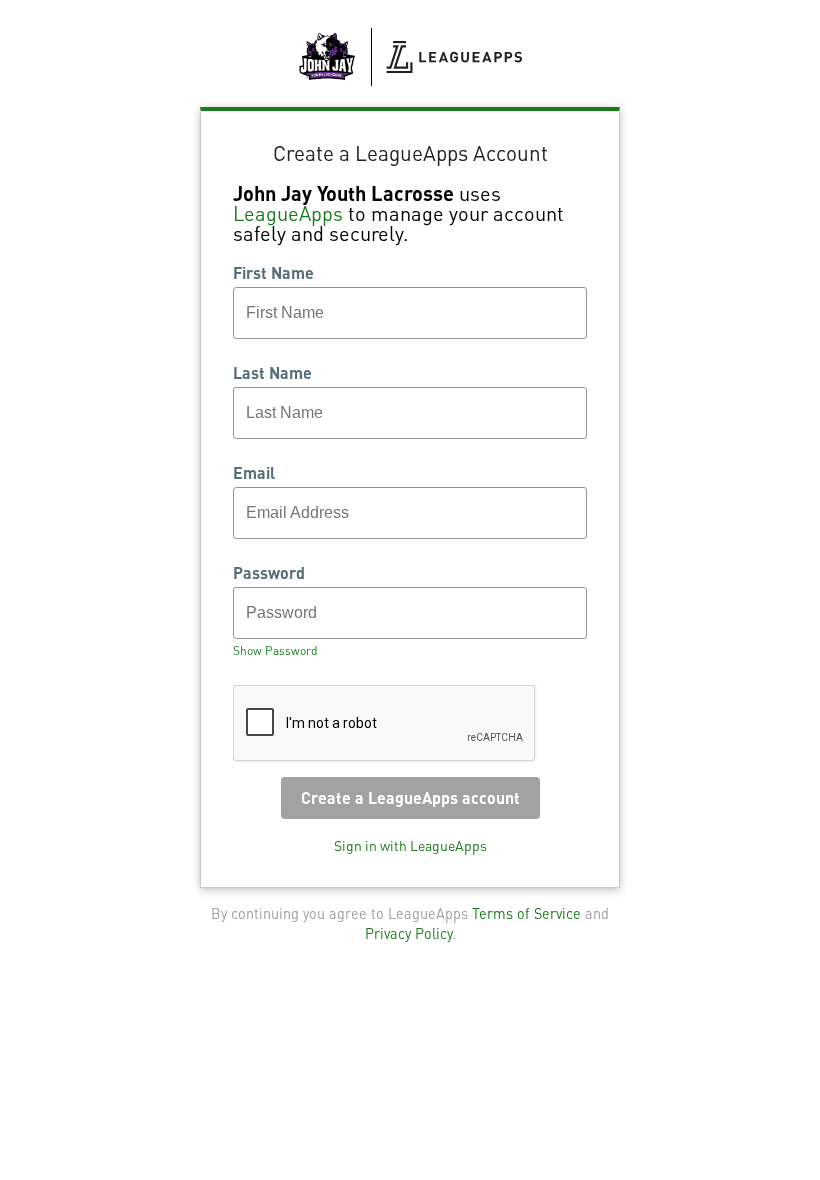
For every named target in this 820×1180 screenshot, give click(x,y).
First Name (273, 273)
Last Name (272, 373)
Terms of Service (526, 913)
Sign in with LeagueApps (410, 845)
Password (269, 573)
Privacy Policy (408, 933)
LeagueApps (288, 213)
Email (254, 473)
